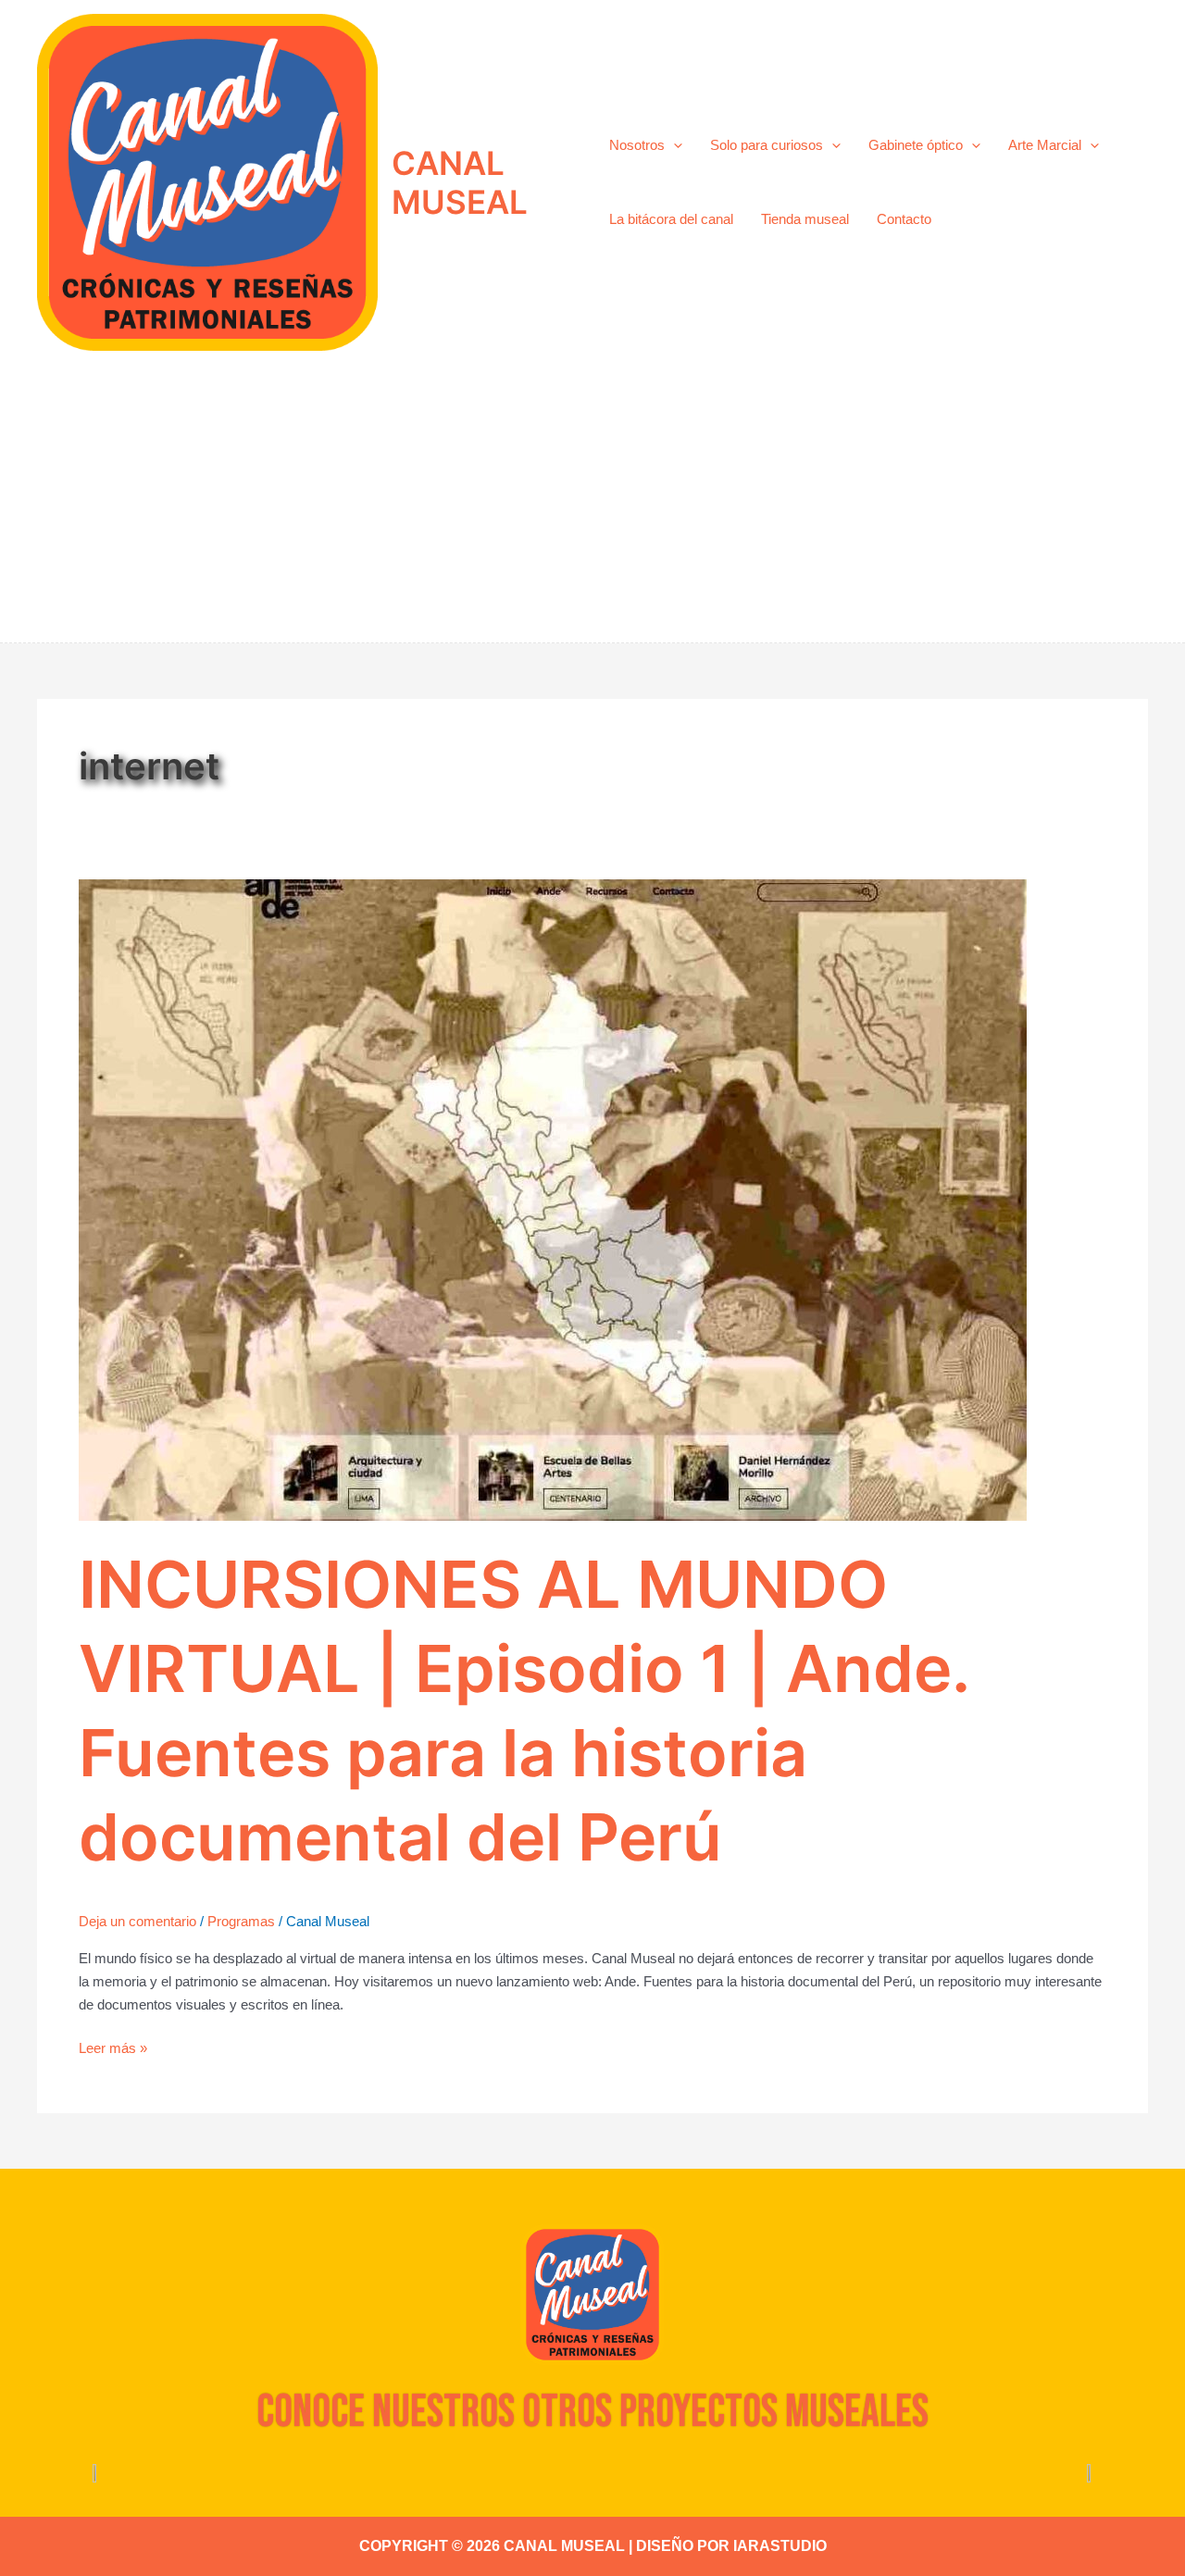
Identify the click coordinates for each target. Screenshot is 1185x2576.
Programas (241, 1921)
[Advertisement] (592, 504)
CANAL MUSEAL (460, 182)
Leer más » (113, 2047)
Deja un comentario (137, 1921)
